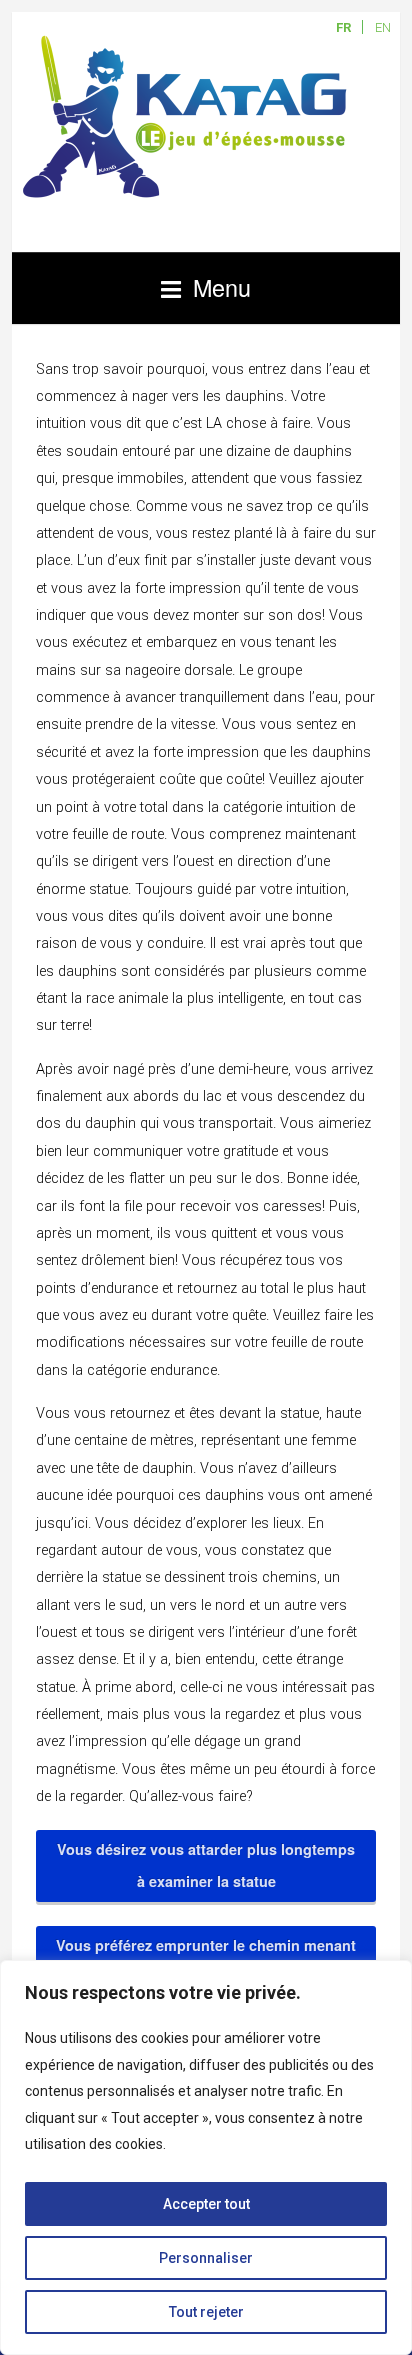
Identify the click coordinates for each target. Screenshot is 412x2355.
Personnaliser (206, 2258)
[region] (206, 2157)
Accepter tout (206, 2204)
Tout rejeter (206, 2312)
